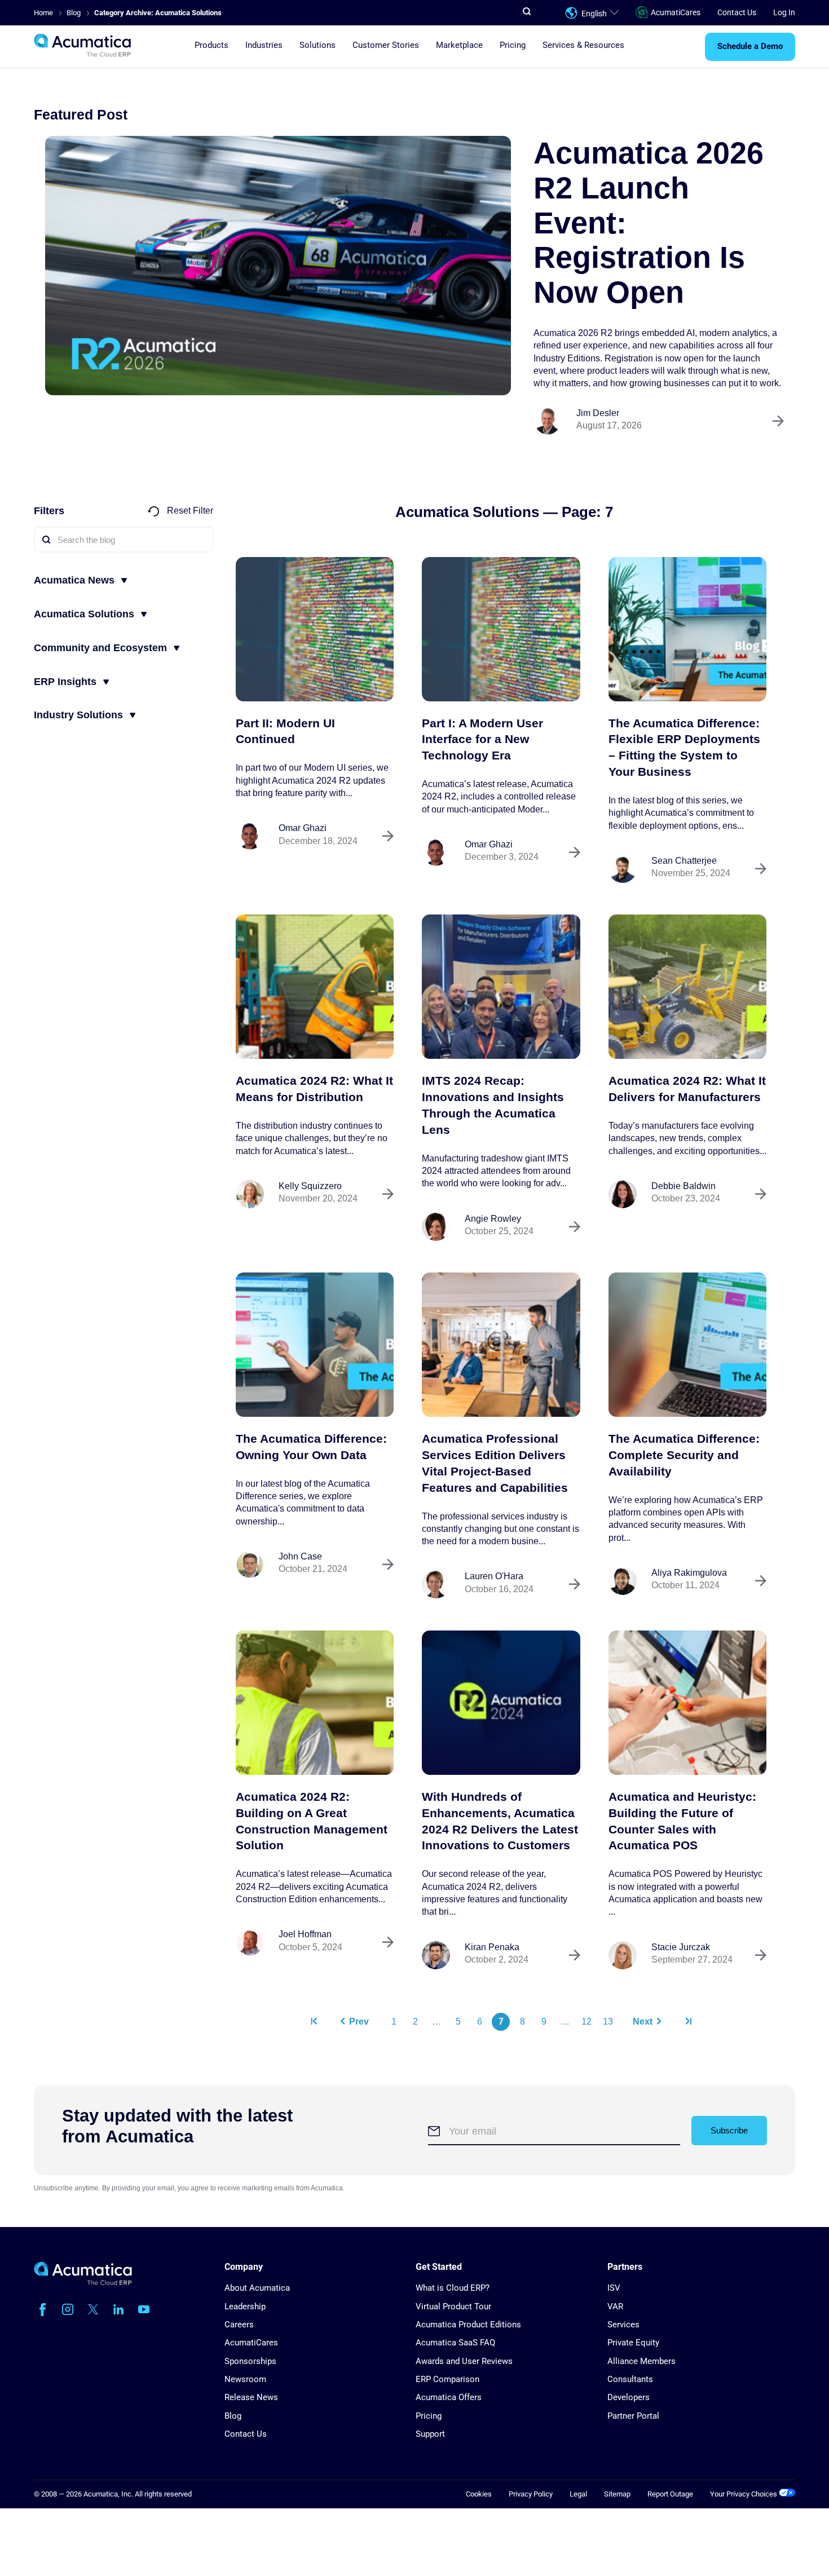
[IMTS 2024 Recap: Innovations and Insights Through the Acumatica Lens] (501, 987)
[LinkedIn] (118, 2309)
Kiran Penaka (492, 1947)
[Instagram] (68, 2309)
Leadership (245, 2307)
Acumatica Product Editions (468, 2325)
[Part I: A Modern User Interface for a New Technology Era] (501, 629)
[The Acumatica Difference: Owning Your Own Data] (315, 1345)
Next (643, 2022)
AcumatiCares (676, 12)
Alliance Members (641, 2361)
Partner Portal (633, 2416)
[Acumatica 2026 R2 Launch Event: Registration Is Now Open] (278, 266)
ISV (614, 2288)
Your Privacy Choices (744, 2494)
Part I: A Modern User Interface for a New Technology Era (482, 739)
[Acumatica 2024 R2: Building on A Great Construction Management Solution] (315, 1703)
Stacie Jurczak (681, 1947)
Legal (578, 2494)
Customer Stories (386, 46)
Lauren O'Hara (494, 1576)
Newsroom (245, 2379)
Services (623, 2325)
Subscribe (729, 2130)
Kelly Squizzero (310, 1186)
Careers (239, 2325)
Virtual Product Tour (453, 2307)
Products (211, 46)
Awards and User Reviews (464, 2361)
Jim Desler (598, 413)
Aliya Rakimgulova (689, 1573)
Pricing (513, 46)
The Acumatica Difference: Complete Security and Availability (684, 1455)
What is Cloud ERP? (453, 2288)
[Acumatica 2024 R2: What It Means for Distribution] (315, 987)
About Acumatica (257, 2288)
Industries (264, 46)
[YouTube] (144, 2309)
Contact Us (737, 12)
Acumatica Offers (449, 2397)
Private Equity (633, 2343)
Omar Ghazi (303, 828)
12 (587, 2022)
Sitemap (617, 2494)
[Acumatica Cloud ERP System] (83, 2283)
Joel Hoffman (305, 1934)
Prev (359, 2022)
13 (608, 2022)
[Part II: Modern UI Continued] (315, 629)
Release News (251, 2397)
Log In (784, 12)
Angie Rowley (493, 1219)
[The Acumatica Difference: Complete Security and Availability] (687, 1345)
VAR (615, 2307)
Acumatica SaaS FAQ (455, 2343)
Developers (629, 2397)
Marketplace (459, 46)
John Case (300, 1556)
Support (430, 2434)
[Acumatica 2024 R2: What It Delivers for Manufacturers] (687, 987)
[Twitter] (93, 2309)
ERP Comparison (447, 2379)
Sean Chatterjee (684, 861)
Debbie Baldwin (684, 1186)
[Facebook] (42, 2309)
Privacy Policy (531, 2494)
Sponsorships (250, 2361)
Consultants (630, 2379)
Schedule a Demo (750, 47)
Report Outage (670, 2494)
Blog (233, 2416)
